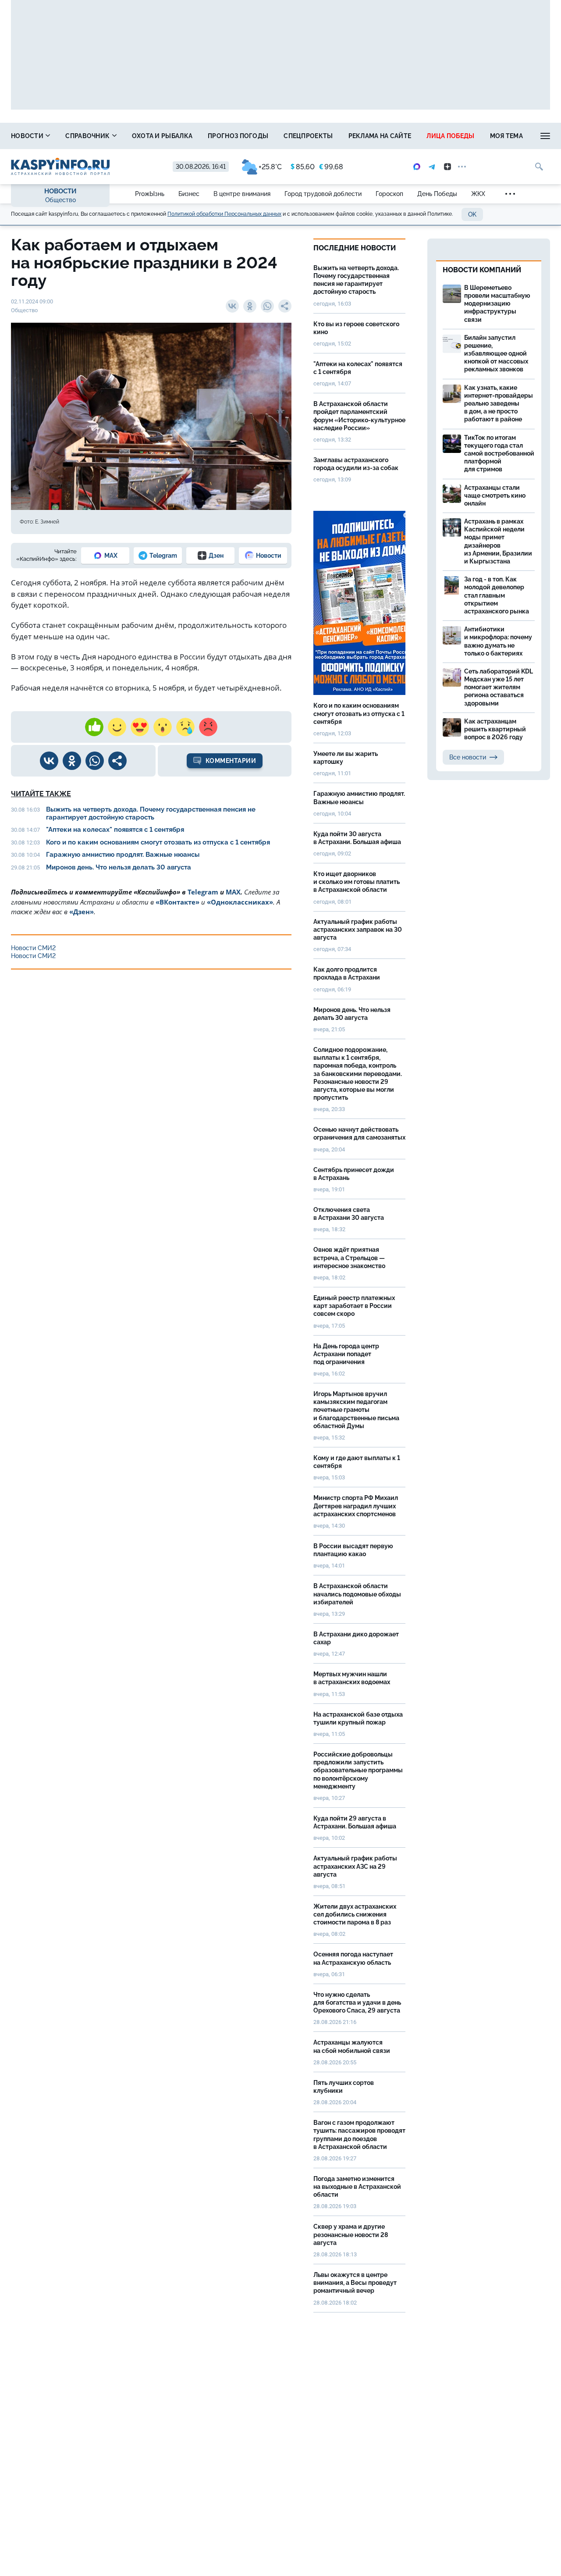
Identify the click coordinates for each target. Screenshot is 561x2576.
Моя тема (506, 136)
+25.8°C (270, 167)
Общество (60, 200)
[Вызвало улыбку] (117, 727)
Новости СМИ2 (33, 948)
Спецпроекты (308, 136)
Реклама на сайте (380, 136)
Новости (28, 136)
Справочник (88, 136)
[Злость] (208, 727)
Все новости (468, 757)
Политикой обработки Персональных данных (224, 214)
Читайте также (41, 794)
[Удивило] (163, 727)
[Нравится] (94, 727)
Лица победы (450, 136)
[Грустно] (185, 727)
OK (472, 214)
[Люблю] (140, 727)
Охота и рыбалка (162, 136)
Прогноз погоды (238, 136)
